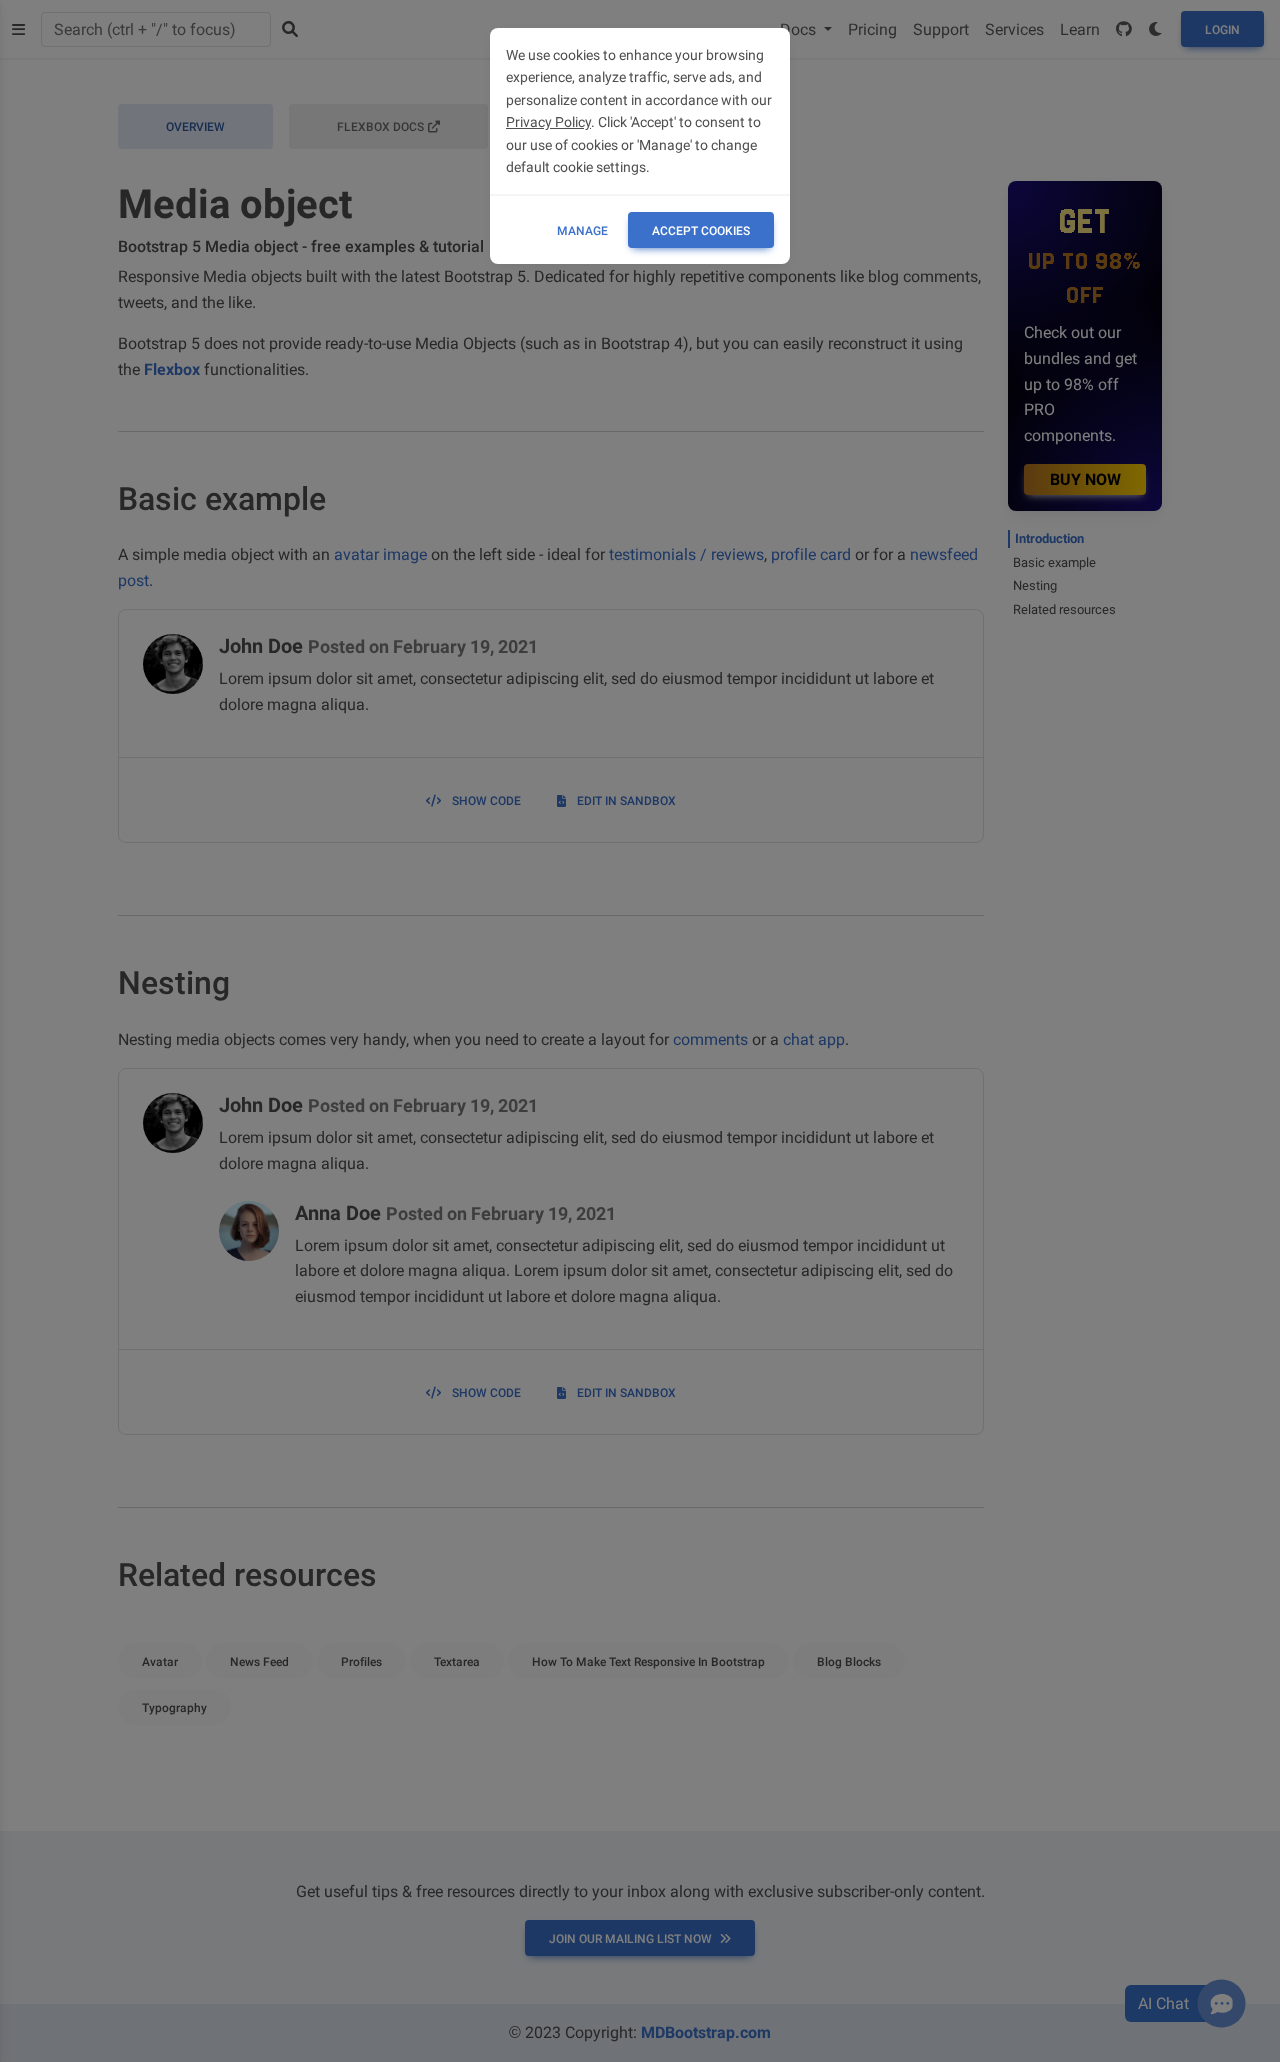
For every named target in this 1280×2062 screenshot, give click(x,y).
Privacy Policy (548, 122)
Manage (582, 231)
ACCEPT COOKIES (701, 231)
